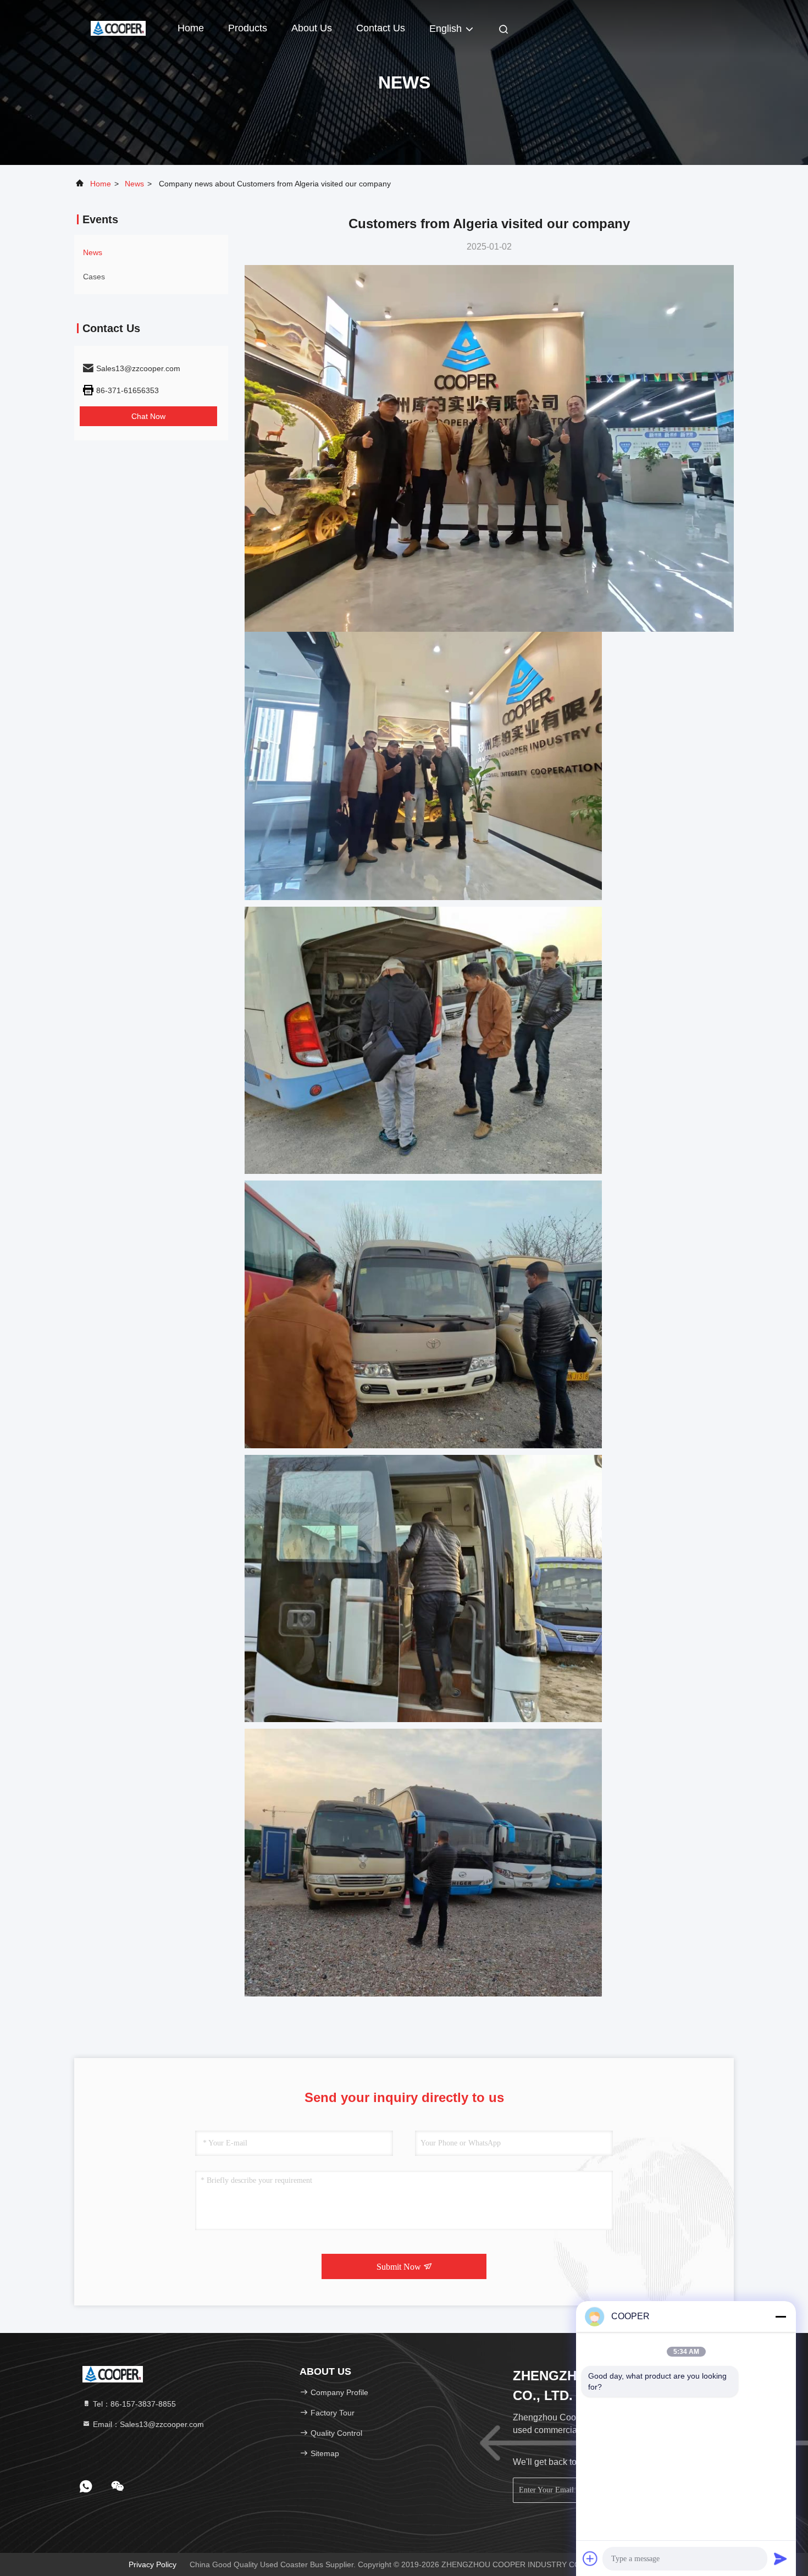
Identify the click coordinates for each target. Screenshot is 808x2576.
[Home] (118, 27)
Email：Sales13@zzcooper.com (147, 2424)
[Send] (781, 2558)
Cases (94, 277)
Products (248, 28)
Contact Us (381, 28)
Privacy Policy (153, 2564)
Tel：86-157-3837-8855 (133, 2404)
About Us (312, 28)
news (134, 184)
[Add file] (590, 2558)
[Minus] (781, 2316)
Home (191, 28)
